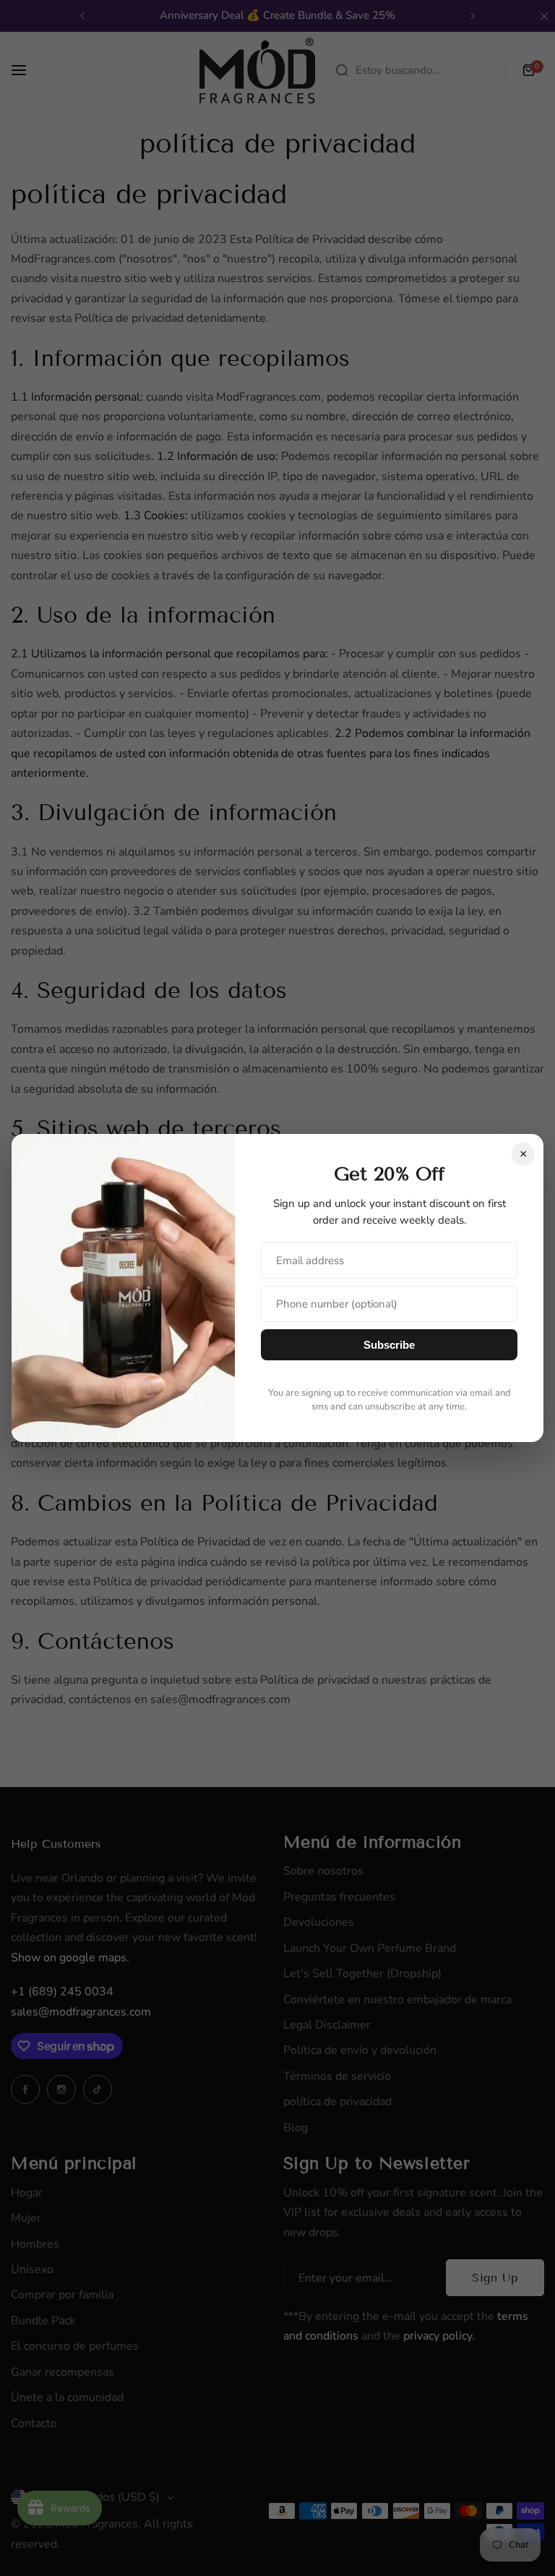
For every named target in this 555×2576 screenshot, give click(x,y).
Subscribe (389, 1345)
